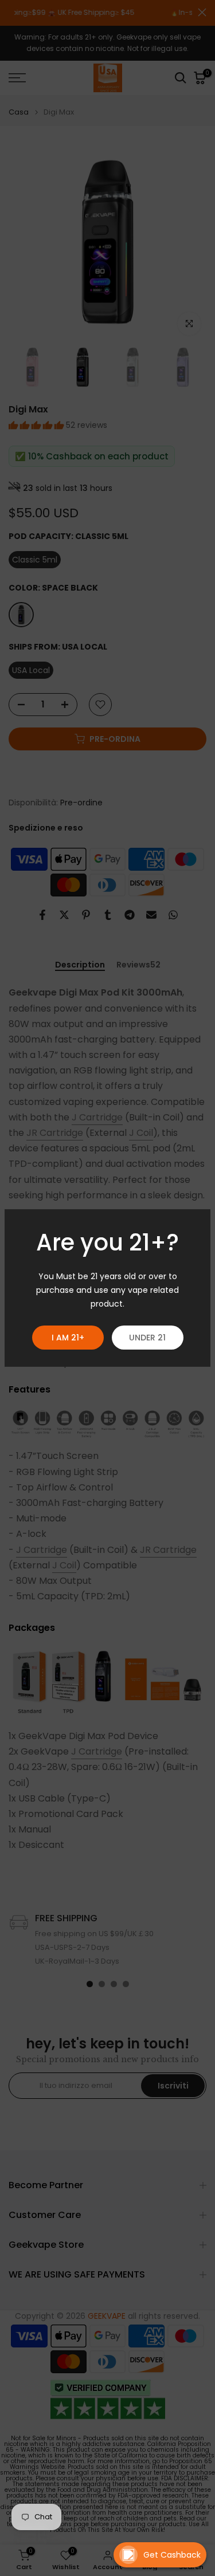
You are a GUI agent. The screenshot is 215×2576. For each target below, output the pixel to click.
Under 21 (147, 1338)
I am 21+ (68, 1338)
